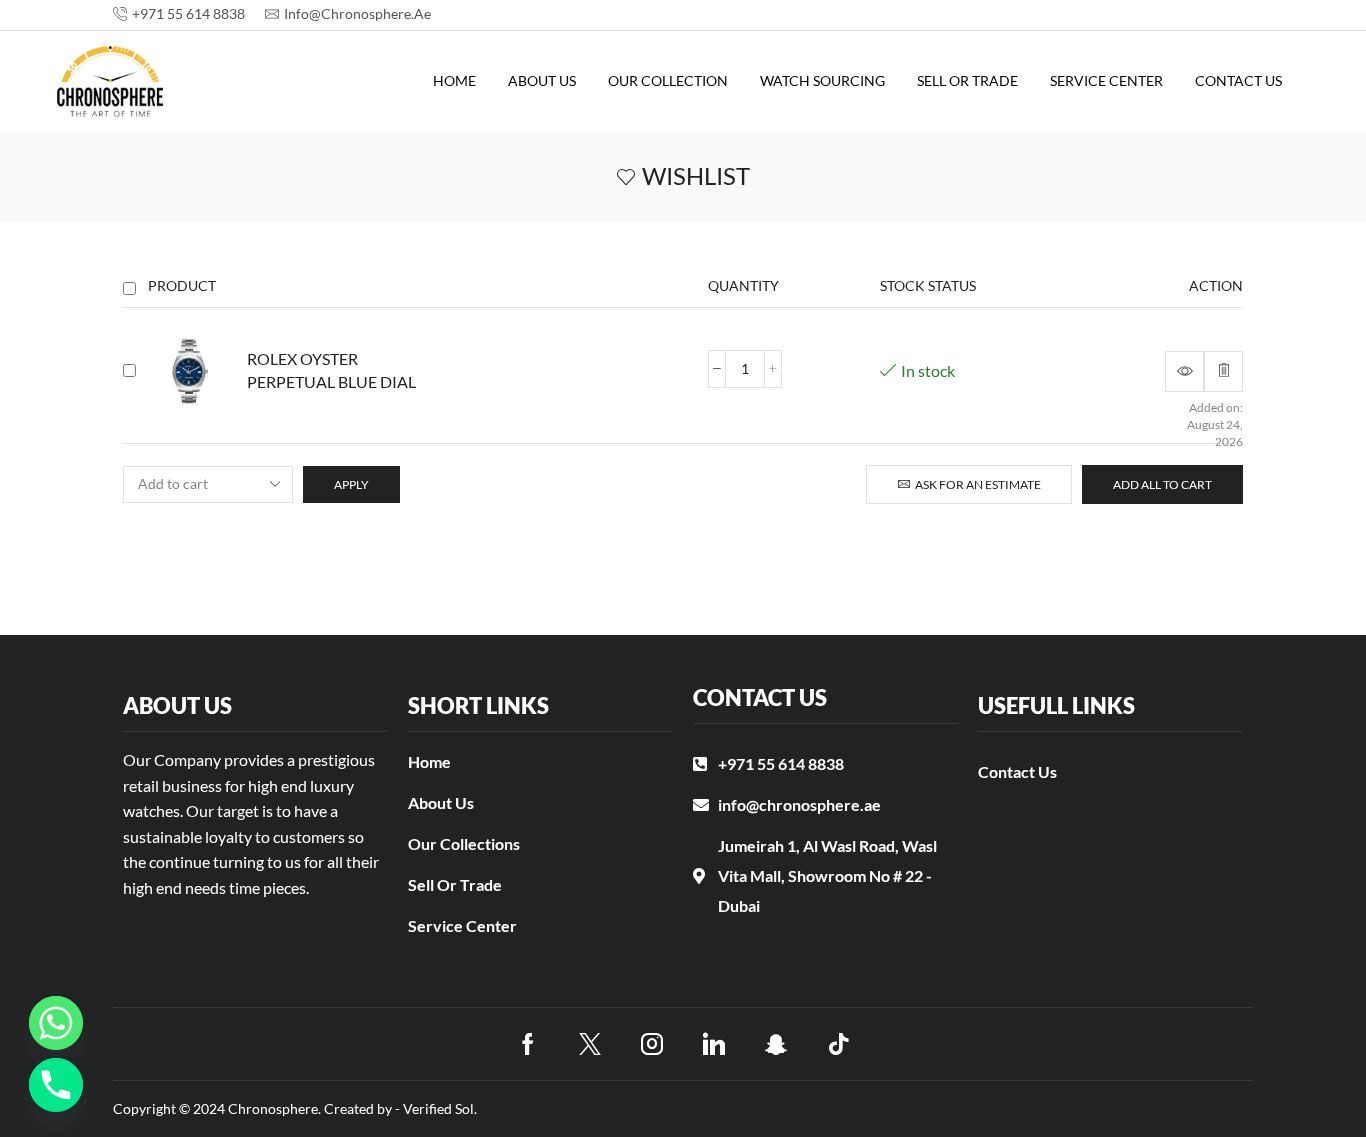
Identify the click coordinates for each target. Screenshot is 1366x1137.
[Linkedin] (714, 1044)
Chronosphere (273, 1108)
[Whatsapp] (56, 1023)
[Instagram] (652, 1044)
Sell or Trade (967, 80)
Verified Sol (438, 1108)
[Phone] (56, 1085)
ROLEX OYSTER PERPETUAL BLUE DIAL (331, 370)
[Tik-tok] (839, 1044)
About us (542, 80)
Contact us (1238, 80)
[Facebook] (528, 1044)
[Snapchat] (776, 1044)
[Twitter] (590, 1044)
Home (454, 80)
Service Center (1106, 80)
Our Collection (668, 80)
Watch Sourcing (822, 80)
